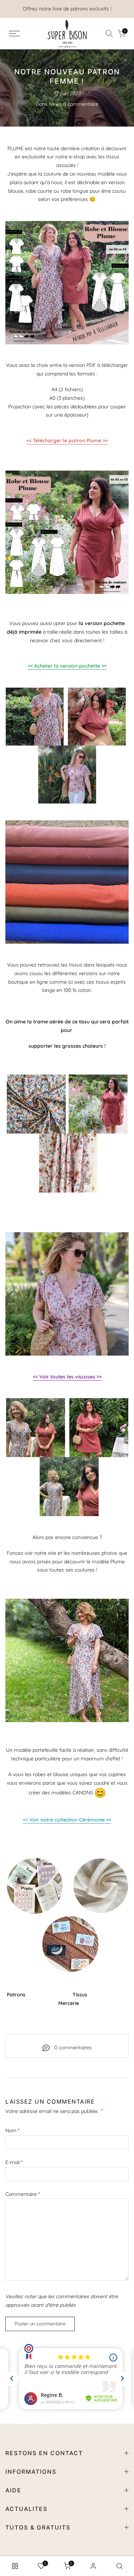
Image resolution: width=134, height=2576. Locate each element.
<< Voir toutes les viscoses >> (67, 1377)
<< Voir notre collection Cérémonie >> (67, 1820)
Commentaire (23, 2194)
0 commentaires (73, 2047)
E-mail (14, 2162)
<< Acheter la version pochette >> (67, 666)
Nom (12, 2130)
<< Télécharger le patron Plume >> (67, 441)
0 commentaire (81, 104)
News (55, 104)
